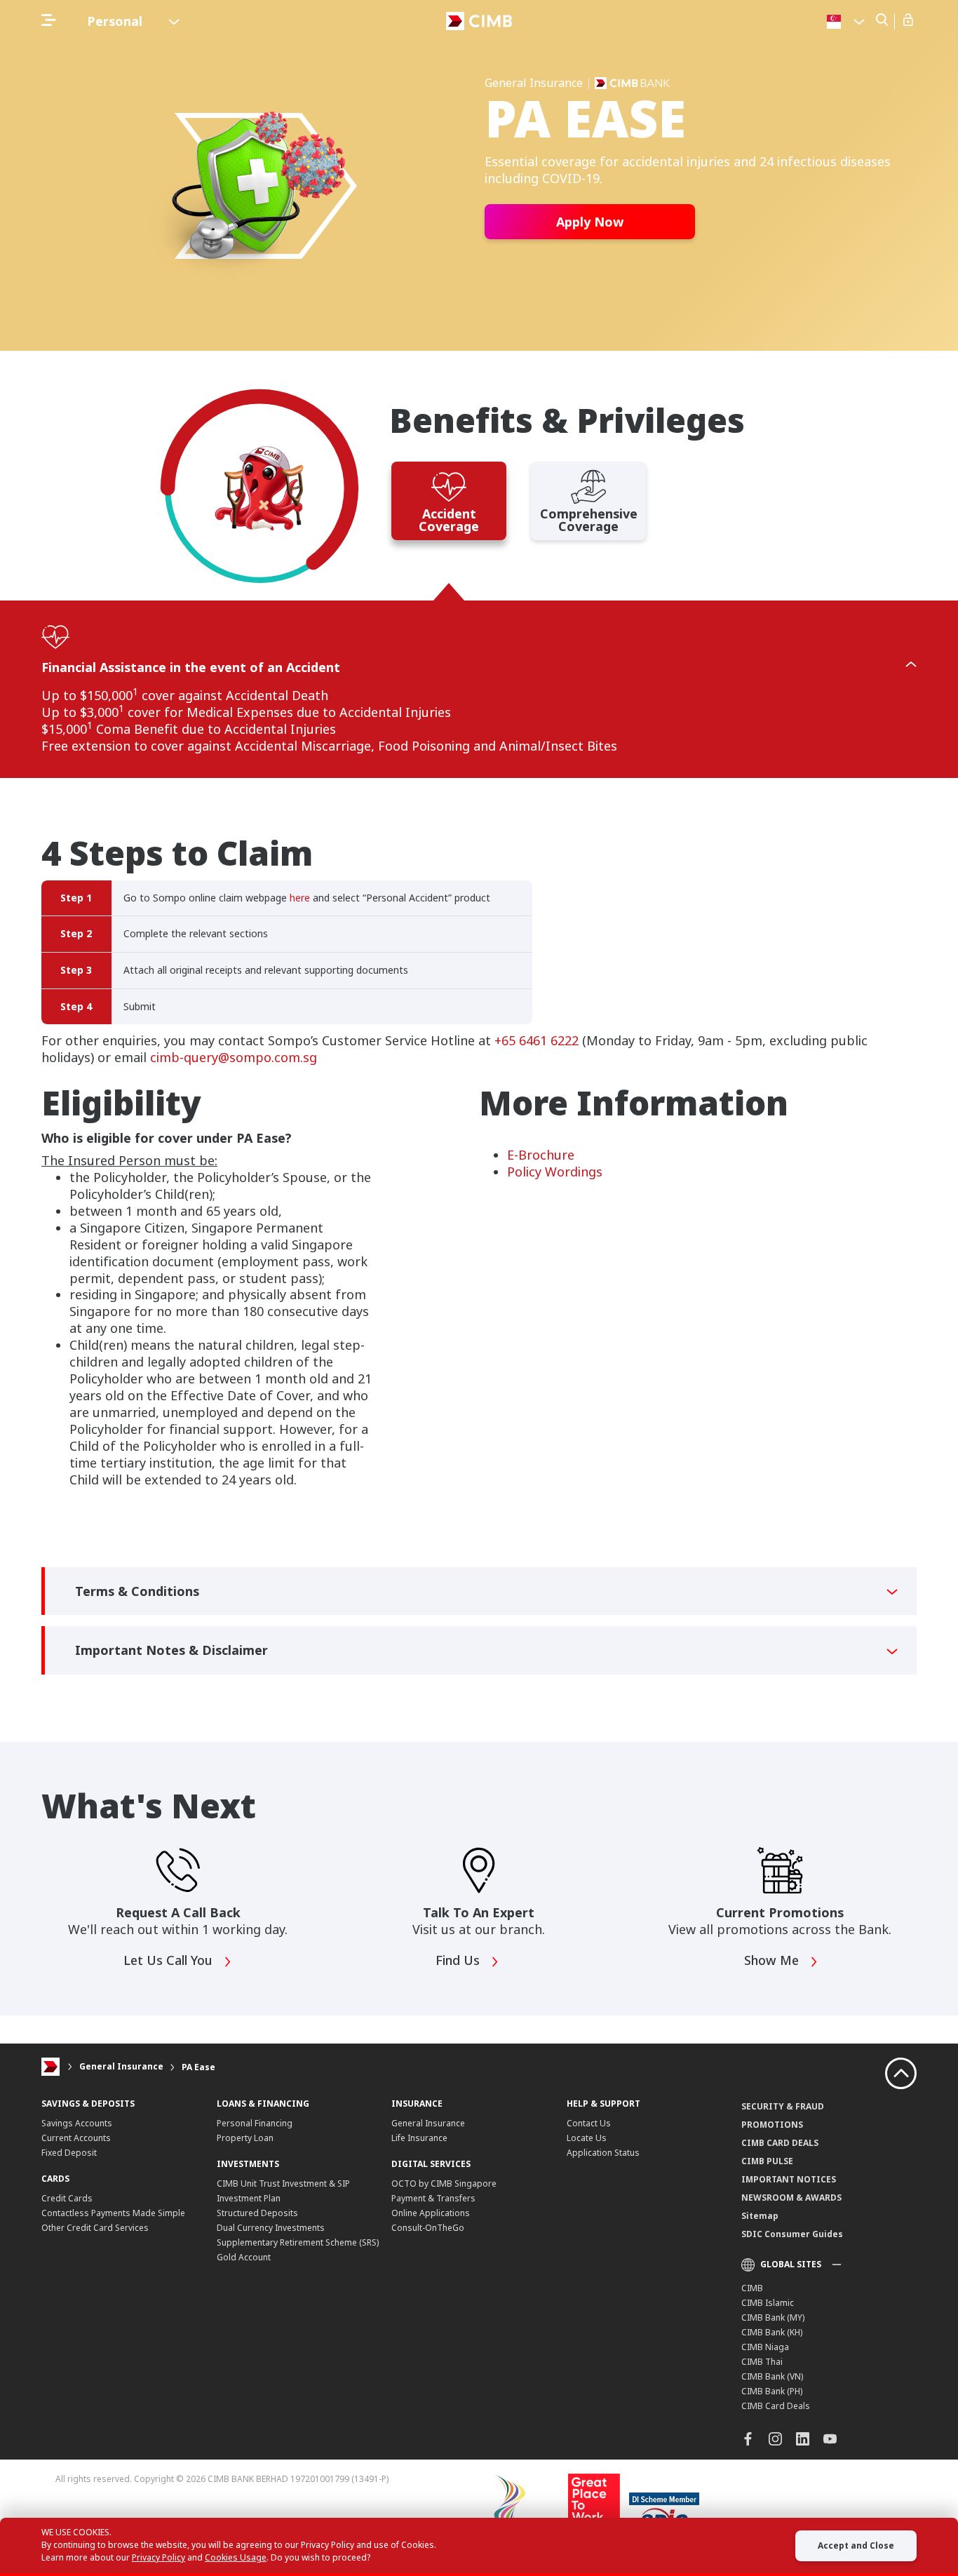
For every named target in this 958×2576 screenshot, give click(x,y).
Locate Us (587, 2138)
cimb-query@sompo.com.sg (234, 1057)
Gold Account (244, 2257)
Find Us (459, 1961)
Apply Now (590, 222)
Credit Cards (67, 2198)
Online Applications (431, 2213)
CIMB (752, 2288)
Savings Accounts (77, 2123)
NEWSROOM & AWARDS (791, 2198)
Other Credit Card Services (95, 2228)
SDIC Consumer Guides (792, 2234)
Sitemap (760, 2216)
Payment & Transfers (433, 2198)
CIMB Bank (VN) (772, 2376)
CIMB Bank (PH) (772, 2391)
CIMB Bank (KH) (772, 2332)
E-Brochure (541, 1155)
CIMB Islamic (768, 2303)
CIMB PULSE (767, 2161)
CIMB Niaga (765, 2347)
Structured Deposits (257, 2213)
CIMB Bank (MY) (773, 2317)
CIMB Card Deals (776, 2406)
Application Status (603, 2153)
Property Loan (245, 2138)
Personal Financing (255, 2123)
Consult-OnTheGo (428, 2228)
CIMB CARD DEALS (780, 2143)
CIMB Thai (762, 2362)
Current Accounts (76, 2138)
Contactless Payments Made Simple (113, 2213)
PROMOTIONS (772, 2125)
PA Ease (198, 2067)
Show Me (773, 1961)
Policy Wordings (555, 1172)
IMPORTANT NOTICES (789, 2179)
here (300, 898)
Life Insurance (419, 2138)
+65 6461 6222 (537, 1040)
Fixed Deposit (69, 2153)
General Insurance (121, 2067)
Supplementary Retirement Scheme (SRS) (298, 2242)
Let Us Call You (170, 1961)
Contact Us (589, 2123)
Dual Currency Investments (271, 2228)
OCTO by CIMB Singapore (444, 2183)
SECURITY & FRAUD (783, 2106)
